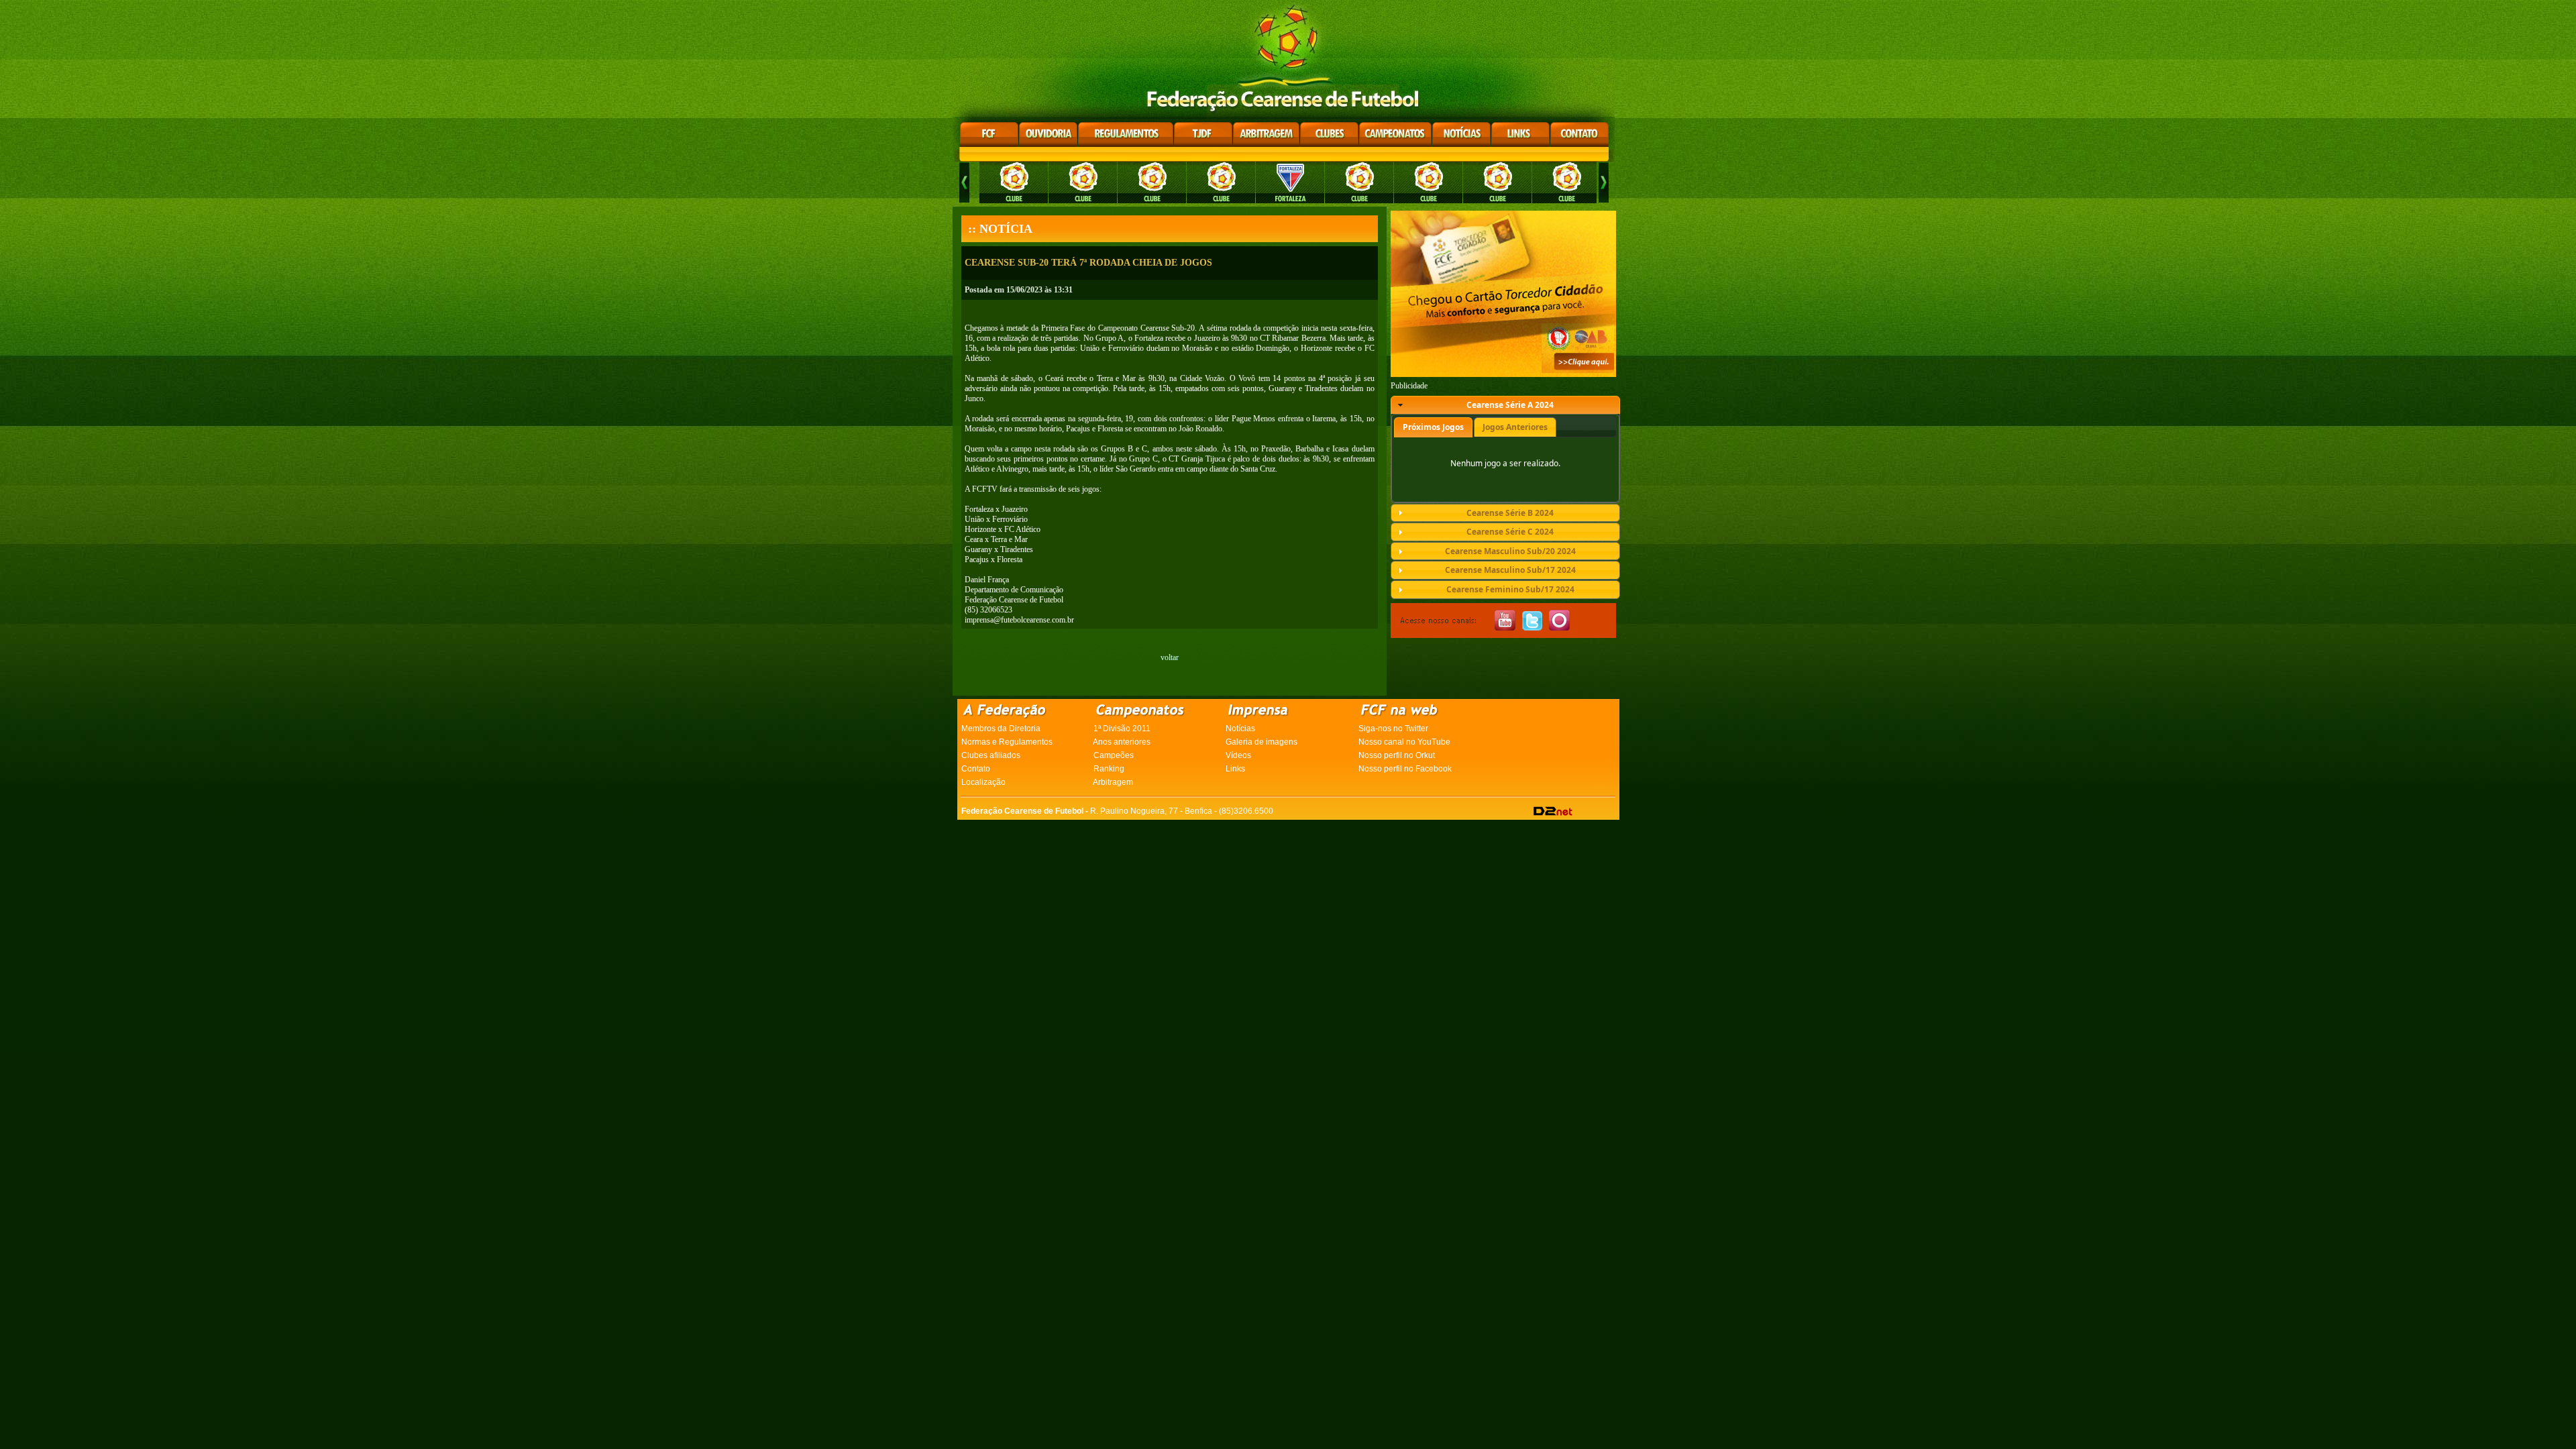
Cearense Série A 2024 (1510, 405)
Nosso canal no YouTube (1404, 742)
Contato (976, 769)
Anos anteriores (1122, 742)
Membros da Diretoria (1001, 729)
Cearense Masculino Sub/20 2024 (1510, 551)
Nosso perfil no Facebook (1405, 769)
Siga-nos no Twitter (1393, 729)
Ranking (1109, 769)
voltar (1170, 657)
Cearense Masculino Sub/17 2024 (1510, 570)
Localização (983, 782)
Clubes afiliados (991, 755)
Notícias (1240, 729)
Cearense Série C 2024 (1510, 532)
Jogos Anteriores (1515, 427)
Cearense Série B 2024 (1510, 513)
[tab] (1505, 405)
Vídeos (1238, 755)
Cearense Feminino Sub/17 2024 (1510, 589)
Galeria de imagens (1262, 742)
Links (1235, 769)
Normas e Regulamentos (1007, 742)
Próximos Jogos (1433, 427)
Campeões (1114, 755)
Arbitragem (1113, 782)
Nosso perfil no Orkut (1397, 755)
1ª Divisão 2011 (1122, 729)
